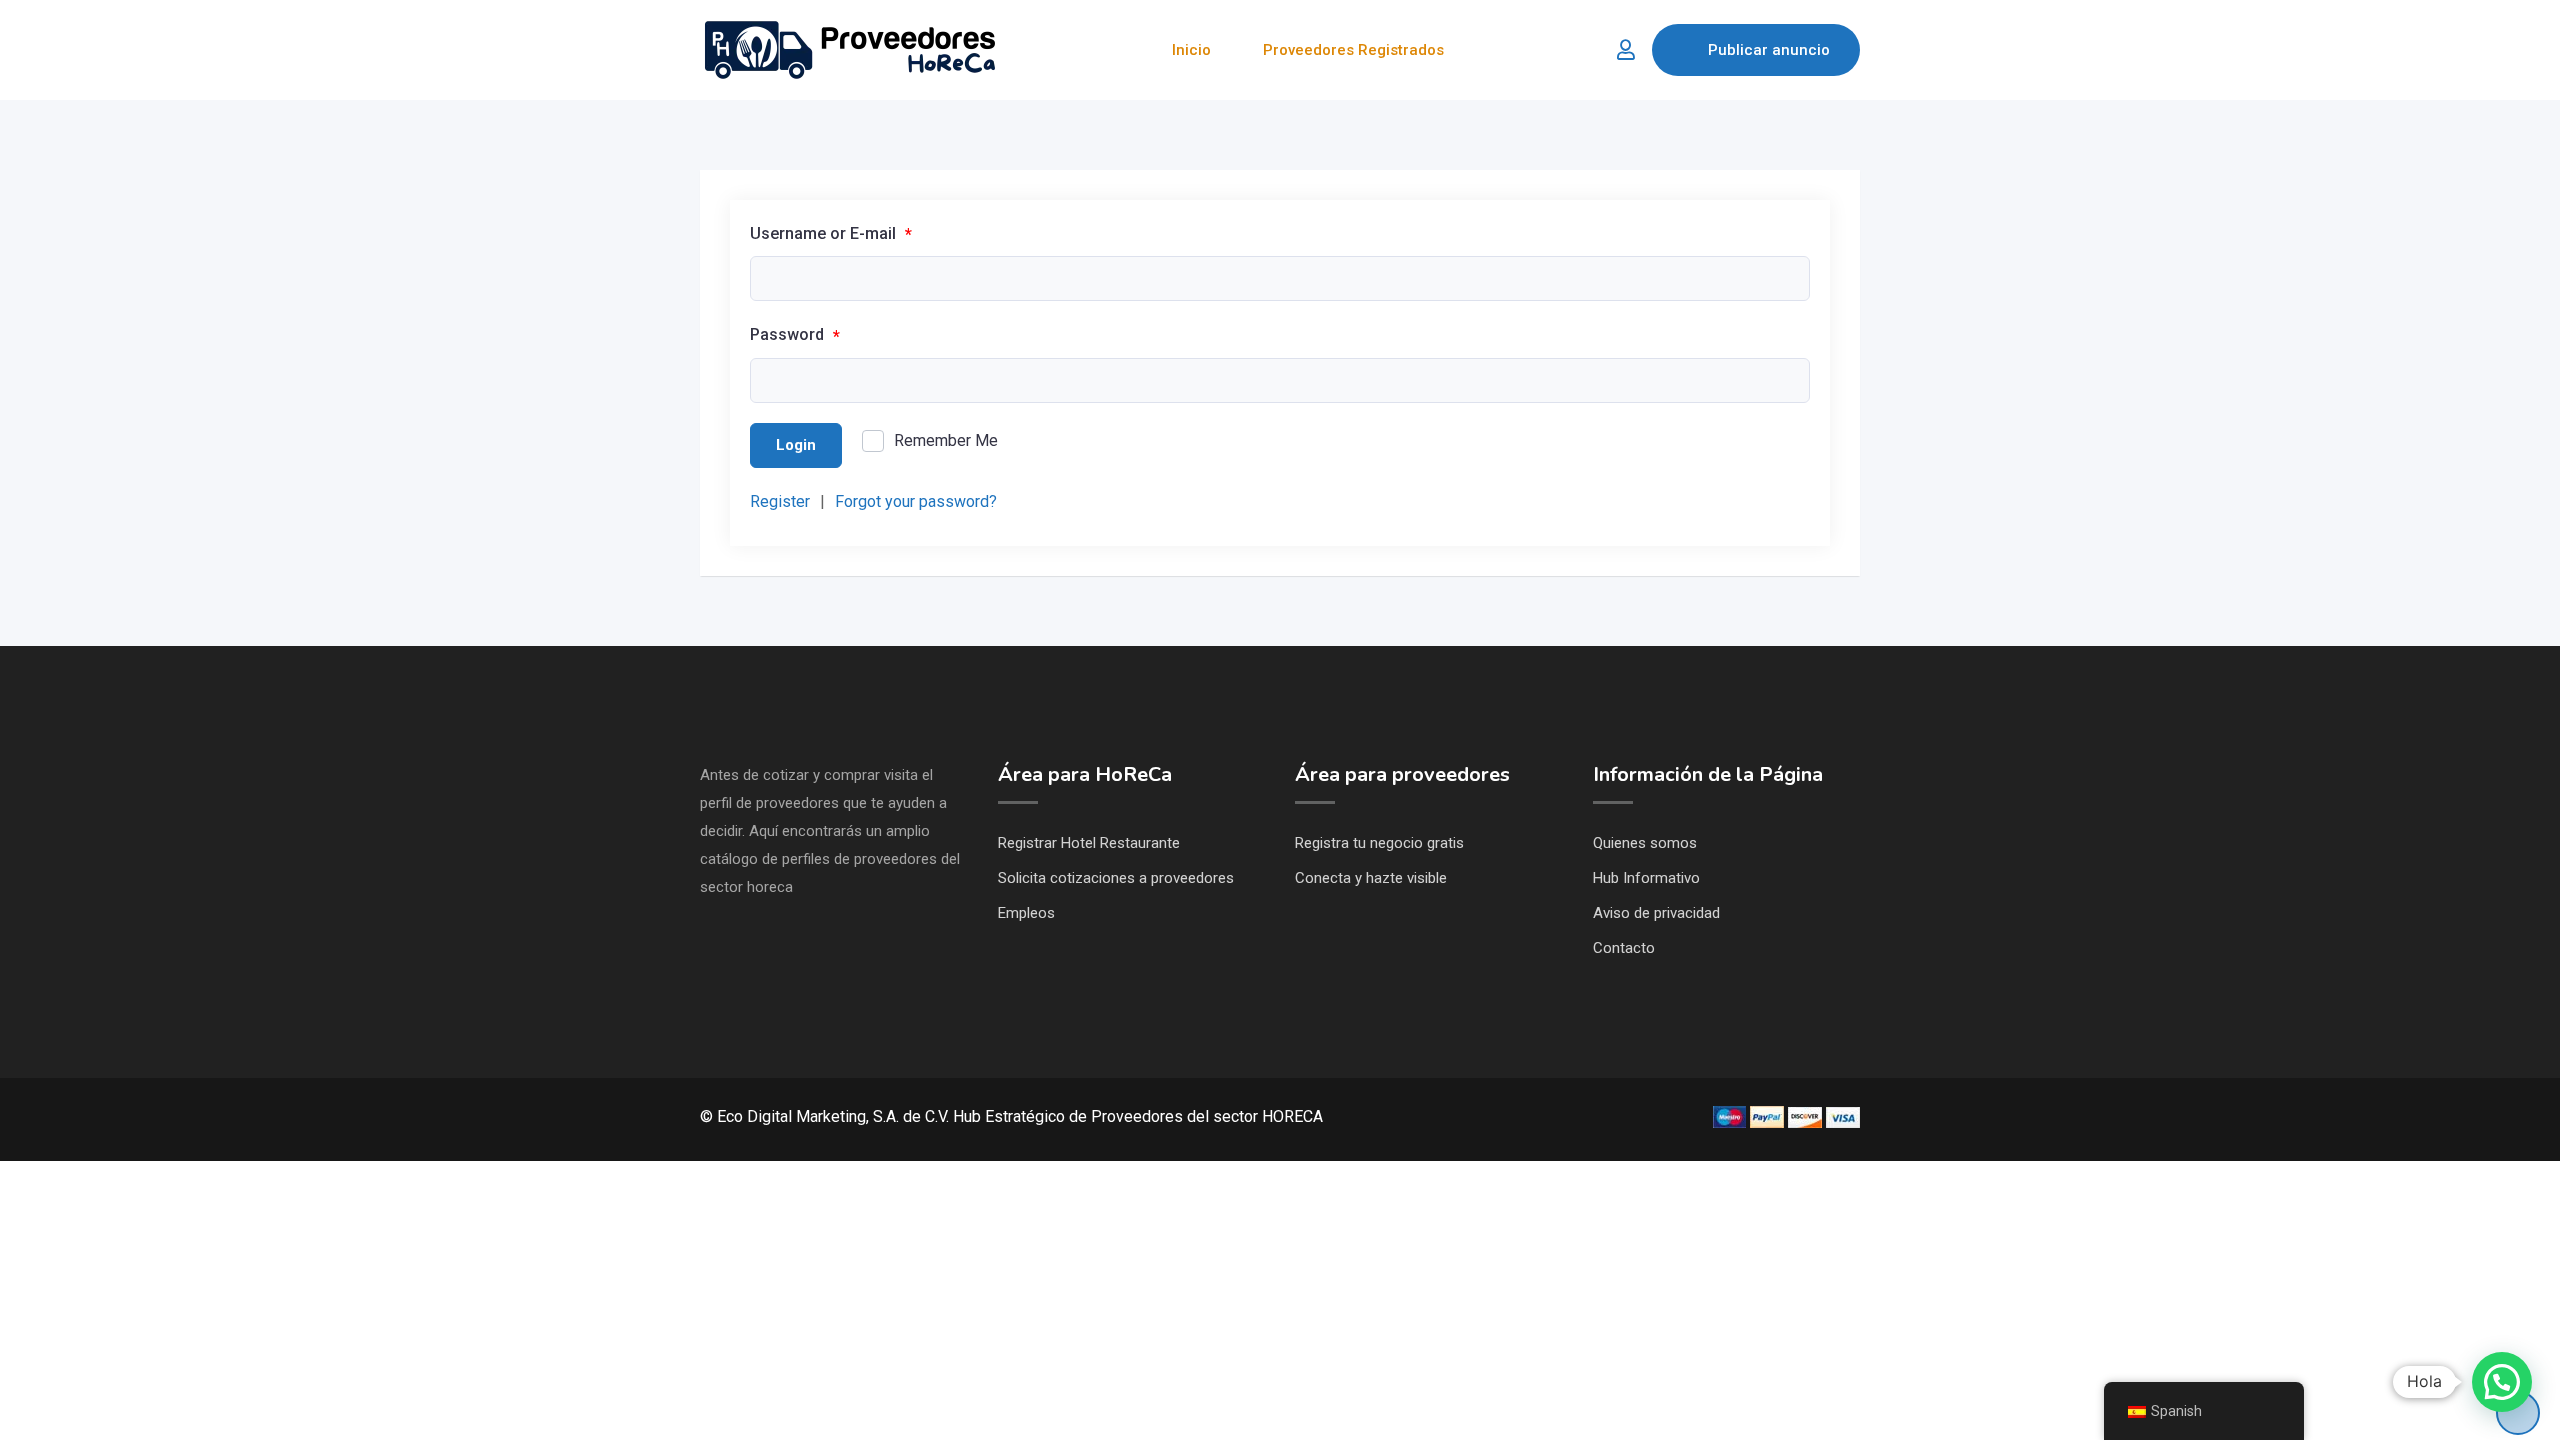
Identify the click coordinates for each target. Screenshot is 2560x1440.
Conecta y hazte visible (1371, 878)
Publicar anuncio (1769, 50)
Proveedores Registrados (1353, 50)
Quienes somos (1645, 843)
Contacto (1624, 948)
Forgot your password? (916, 501)
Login (796, 445)
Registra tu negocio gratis (1379, 843)
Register (780, 501)
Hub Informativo (1646, 878)
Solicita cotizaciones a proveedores (1116, 878)
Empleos (1026, 913)
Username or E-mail (831, 234)
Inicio (1191, 50)
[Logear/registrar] (1626, 50)
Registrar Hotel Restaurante (1089, 843)
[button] (2502, 1382)
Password (795, 335)
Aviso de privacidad (1656, 913)
